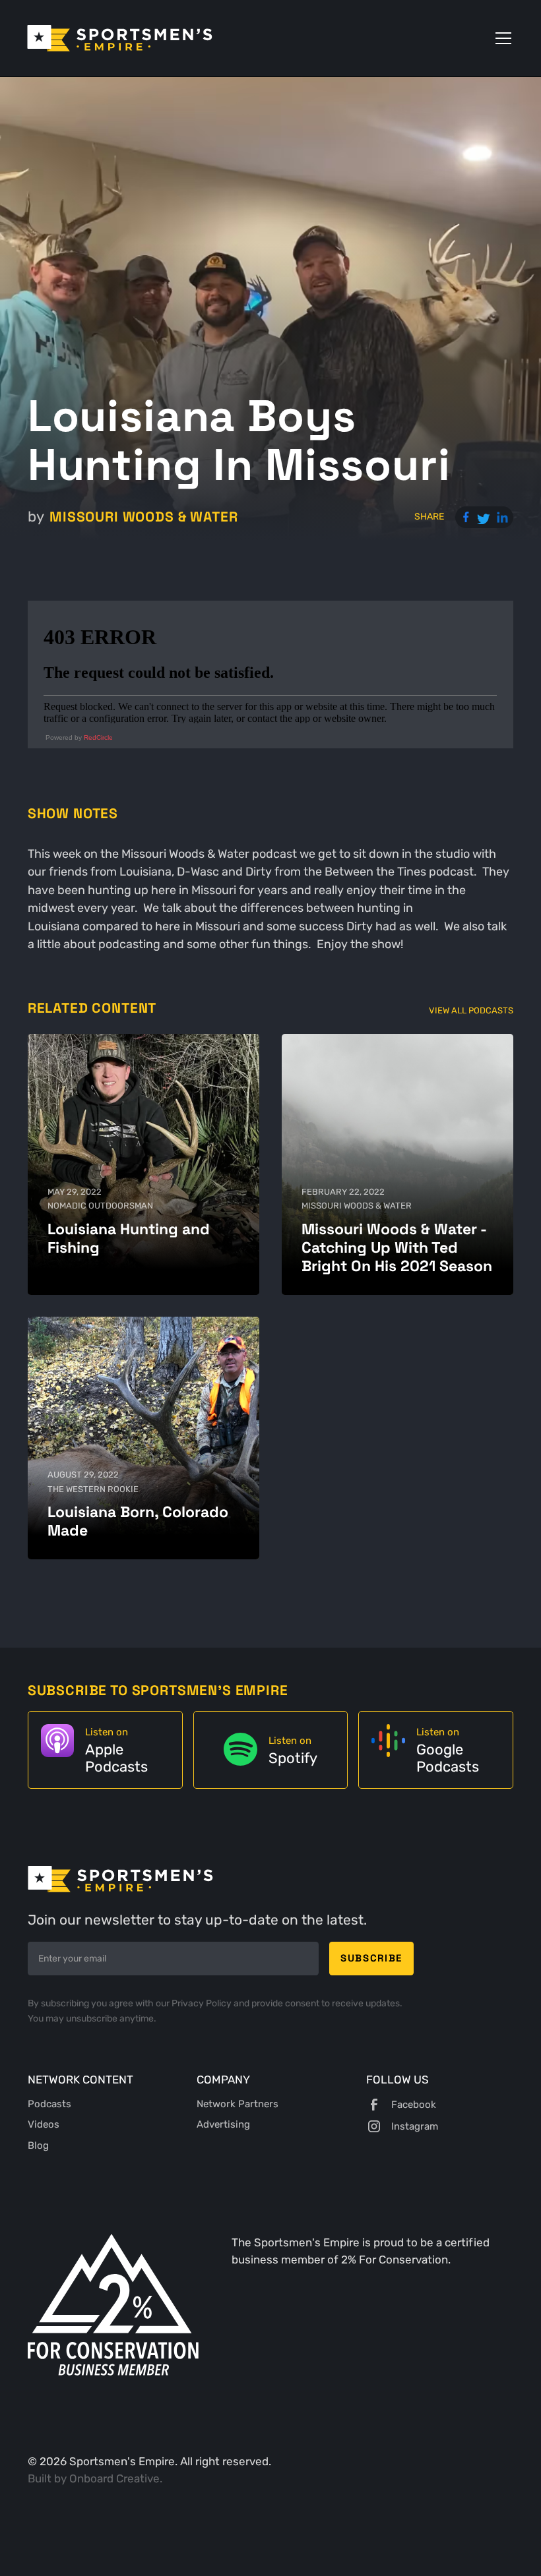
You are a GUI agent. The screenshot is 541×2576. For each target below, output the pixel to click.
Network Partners (238, 2104)
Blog (38, 2145)
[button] (501, 38)
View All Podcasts (471, 1010)
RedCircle (98, 737)
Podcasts (49, 2104)
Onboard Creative (114, 2478)
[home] (120, 38)
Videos (44, 2124)
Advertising (223, 2124)
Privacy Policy (203, 2003)
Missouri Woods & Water (143, 517)
